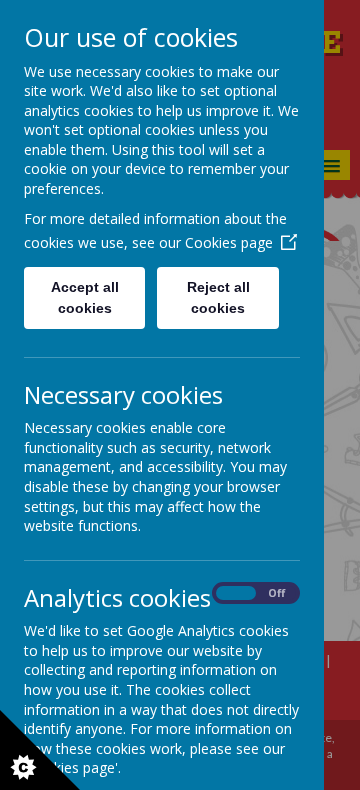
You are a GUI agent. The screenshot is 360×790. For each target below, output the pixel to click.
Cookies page (229, 242)
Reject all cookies (218, 297)
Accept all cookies (85, 297)
